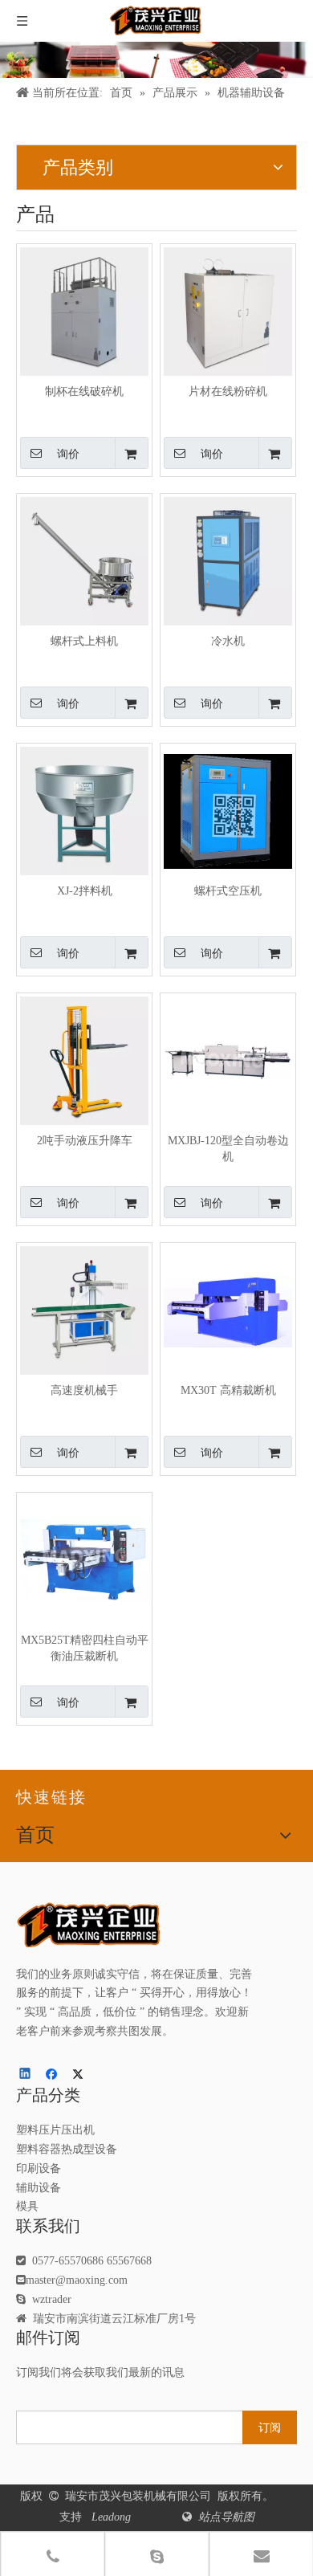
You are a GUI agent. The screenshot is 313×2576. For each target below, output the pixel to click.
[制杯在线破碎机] (84, 311)
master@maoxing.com (77, 2280)
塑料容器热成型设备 (67, 2149)
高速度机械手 (84, 1390)
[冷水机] (228, 561)
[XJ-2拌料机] (84, 811)
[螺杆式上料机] (84, 561)
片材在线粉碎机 (228, 391)
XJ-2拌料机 (85, 891)
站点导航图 (225, 2517)
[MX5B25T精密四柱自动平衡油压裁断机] (84, 1560)
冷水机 (228, 641)
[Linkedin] (26, 2075)
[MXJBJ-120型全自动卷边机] (228, 1060)
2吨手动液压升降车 (85, 1141)
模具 (27, 2206)
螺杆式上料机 (84, 641)
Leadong (113, 2517)
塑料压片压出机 (55, 2130)
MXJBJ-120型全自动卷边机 (228, 1149)
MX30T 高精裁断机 (228, 1390)
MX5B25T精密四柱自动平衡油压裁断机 (85, 1648)
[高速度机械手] (84, 1310)
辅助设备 (39, 2188)
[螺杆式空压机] (228, 811)
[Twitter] (81, 2075)
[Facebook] (53, 2075)
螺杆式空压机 (228, 891)
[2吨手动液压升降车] (84, 1060)
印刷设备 (39, 2168)
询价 (68, 454)
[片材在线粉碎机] (228, 311)
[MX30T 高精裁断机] (228, 1310)
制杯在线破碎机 (84, 391)
